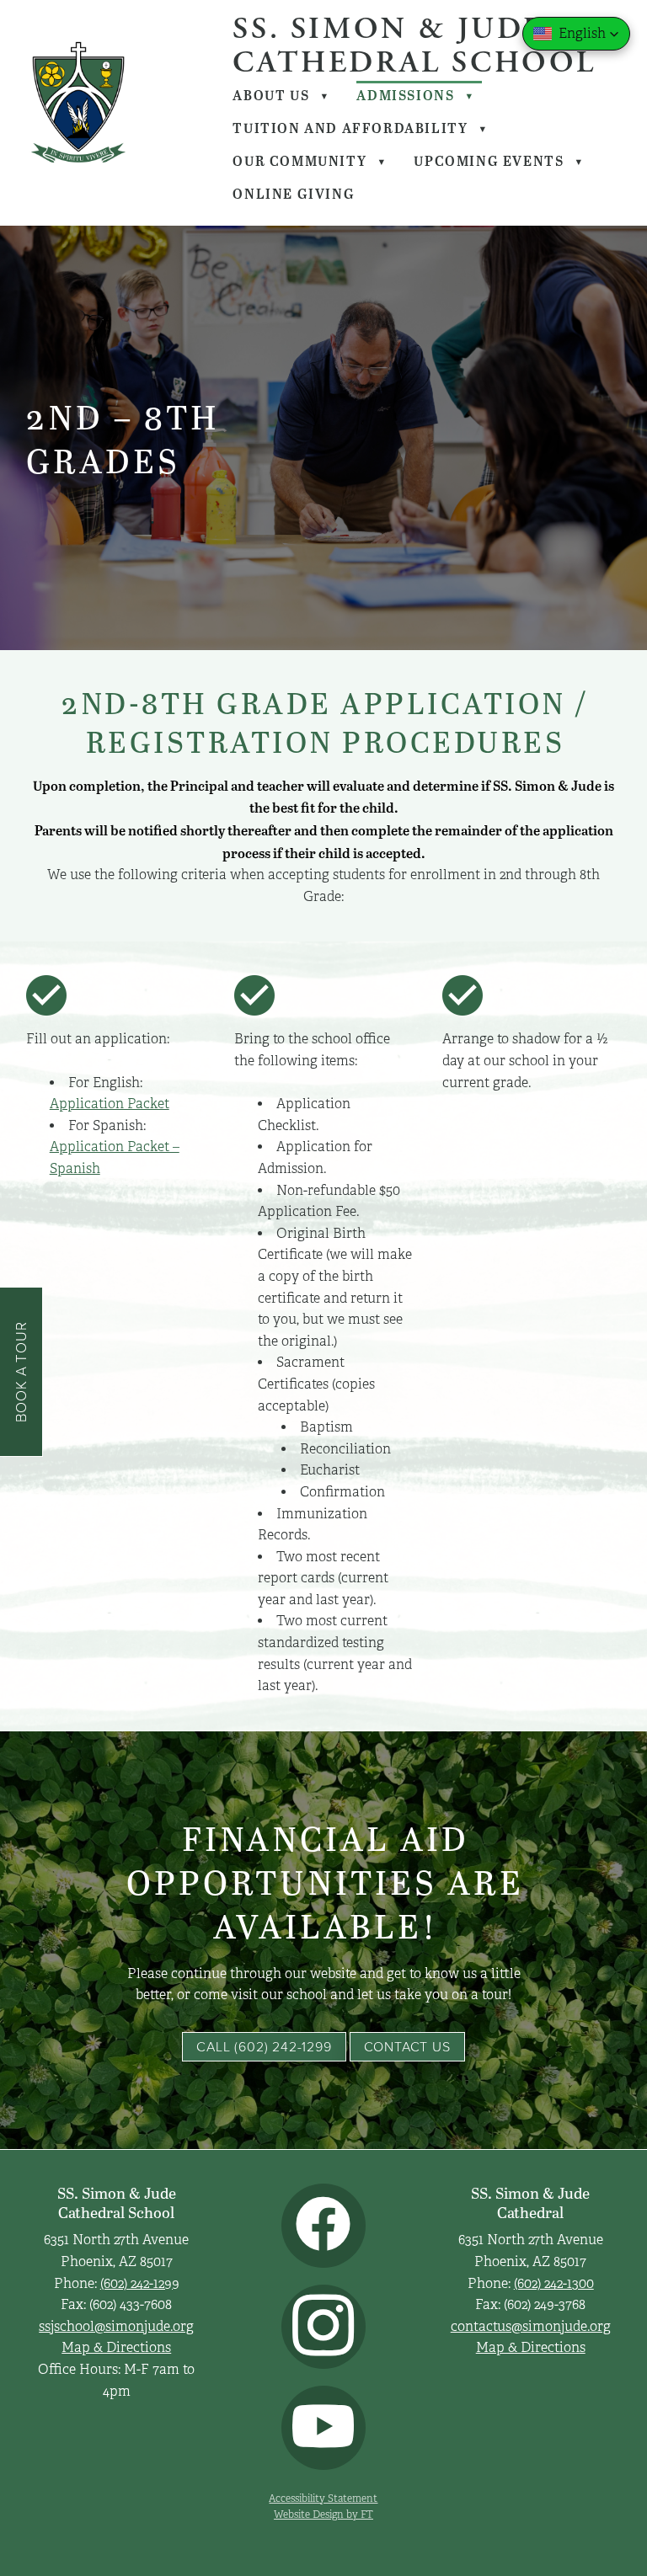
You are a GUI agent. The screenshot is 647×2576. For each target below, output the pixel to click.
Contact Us (407, 2046)
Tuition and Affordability (360, 128)
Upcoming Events (499, 161)
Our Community (310, 161)
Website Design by (323, 2514)
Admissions (415, 95)
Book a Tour (21, 1371)
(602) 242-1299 (140, 2284)
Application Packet (110, 1104)
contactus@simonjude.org (531, 2327)
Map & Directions (116, 2348)
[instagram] (323, 2327)
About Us (281, 95)
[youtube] (323, 2428)
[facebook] (323, 2226)
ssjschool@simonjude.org (116, 2327)
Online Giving (294, 194)
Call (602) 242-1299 (264, 2046)
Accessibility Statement (323, 2498)
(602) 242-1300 (554, 2284)
